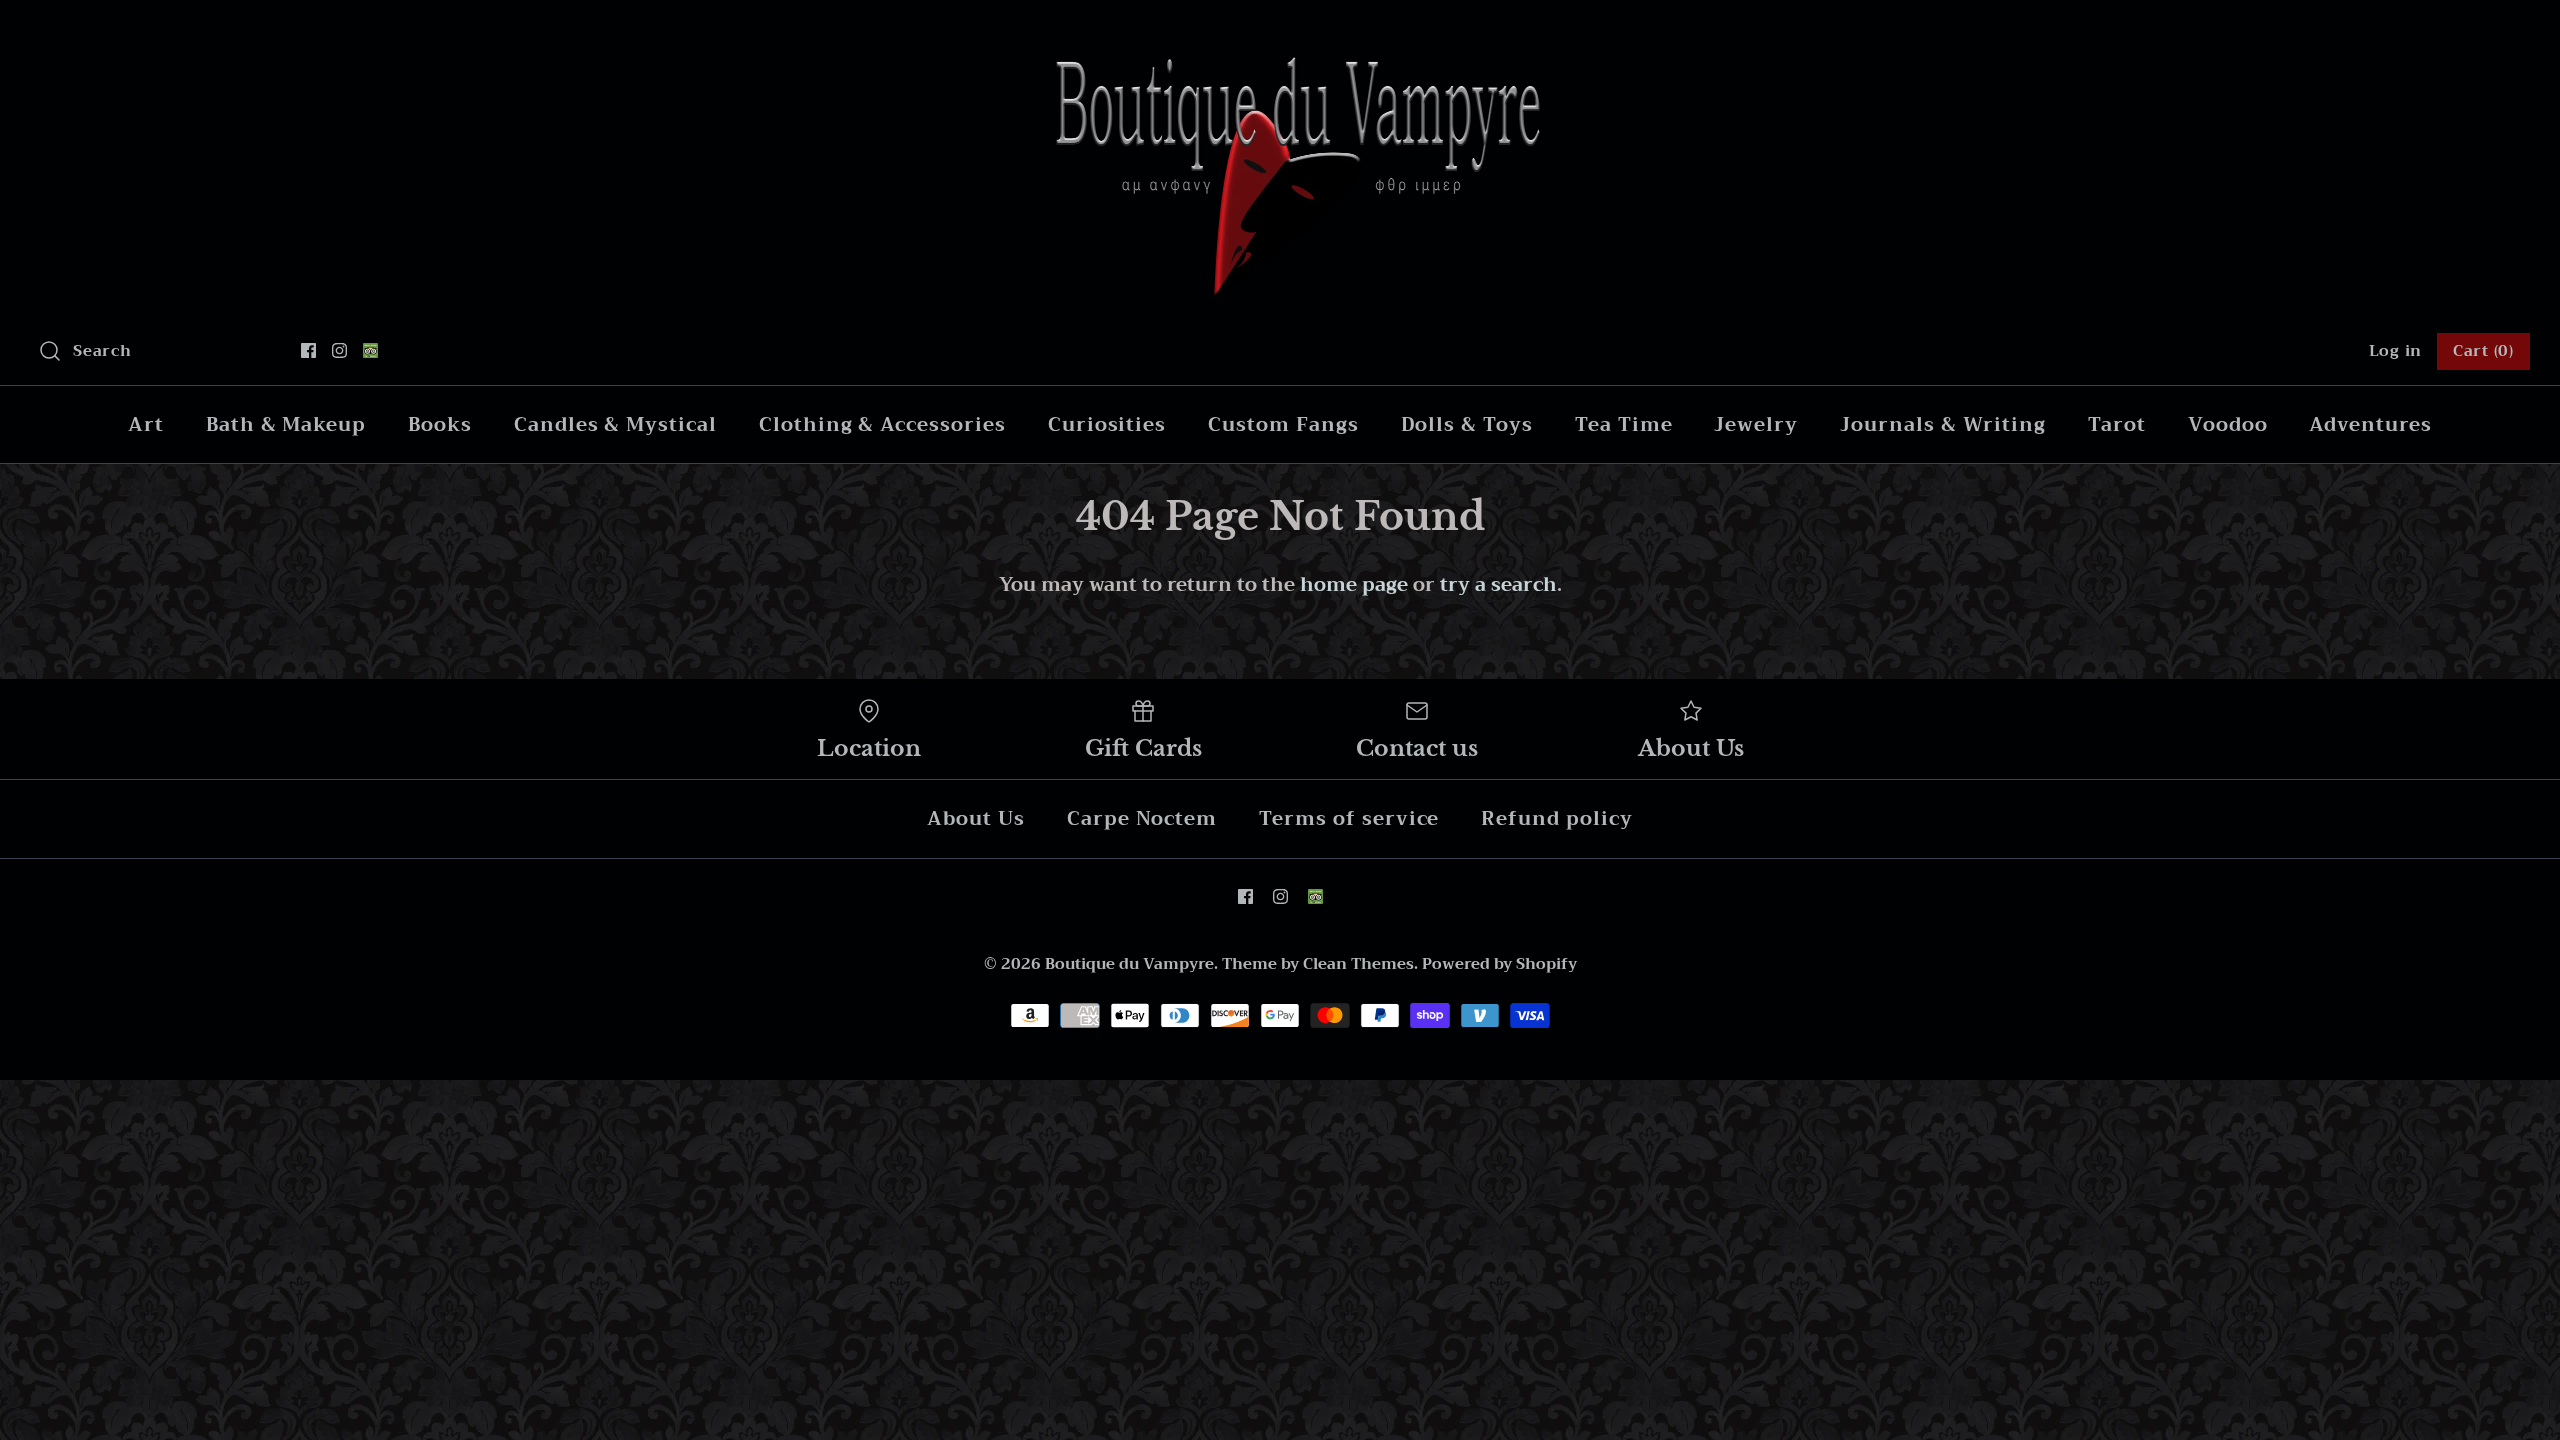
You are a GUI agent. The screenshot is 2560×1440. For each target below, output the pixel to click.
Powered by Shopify (1499, 964)
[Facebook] (308, 350)
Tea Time (1624, 424)
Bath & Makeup (286, 424)
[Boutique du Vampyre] (1280, 34)
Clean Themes (1358, 964)
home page (1354, 584)
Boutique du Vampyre (1129, 964)
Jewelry (1756, 424)
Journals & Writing (1943, 424)
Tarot (2117, 424)
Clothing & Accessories (882, 424)
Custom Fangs (1283, 424)
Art (146, 424)
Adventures (2370, 424)
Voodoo (2228, 424)
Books (440, 424)
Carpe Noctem (1142, 818)
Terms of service (1349, 818)
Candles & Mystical (615, 424)
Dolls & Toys (1467, 424)
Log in (2396, 351)
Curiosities (1107, 424)
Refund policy (1556, 818)
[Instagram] (339, 350)
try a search (1498, 584)
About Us (976, 818)
